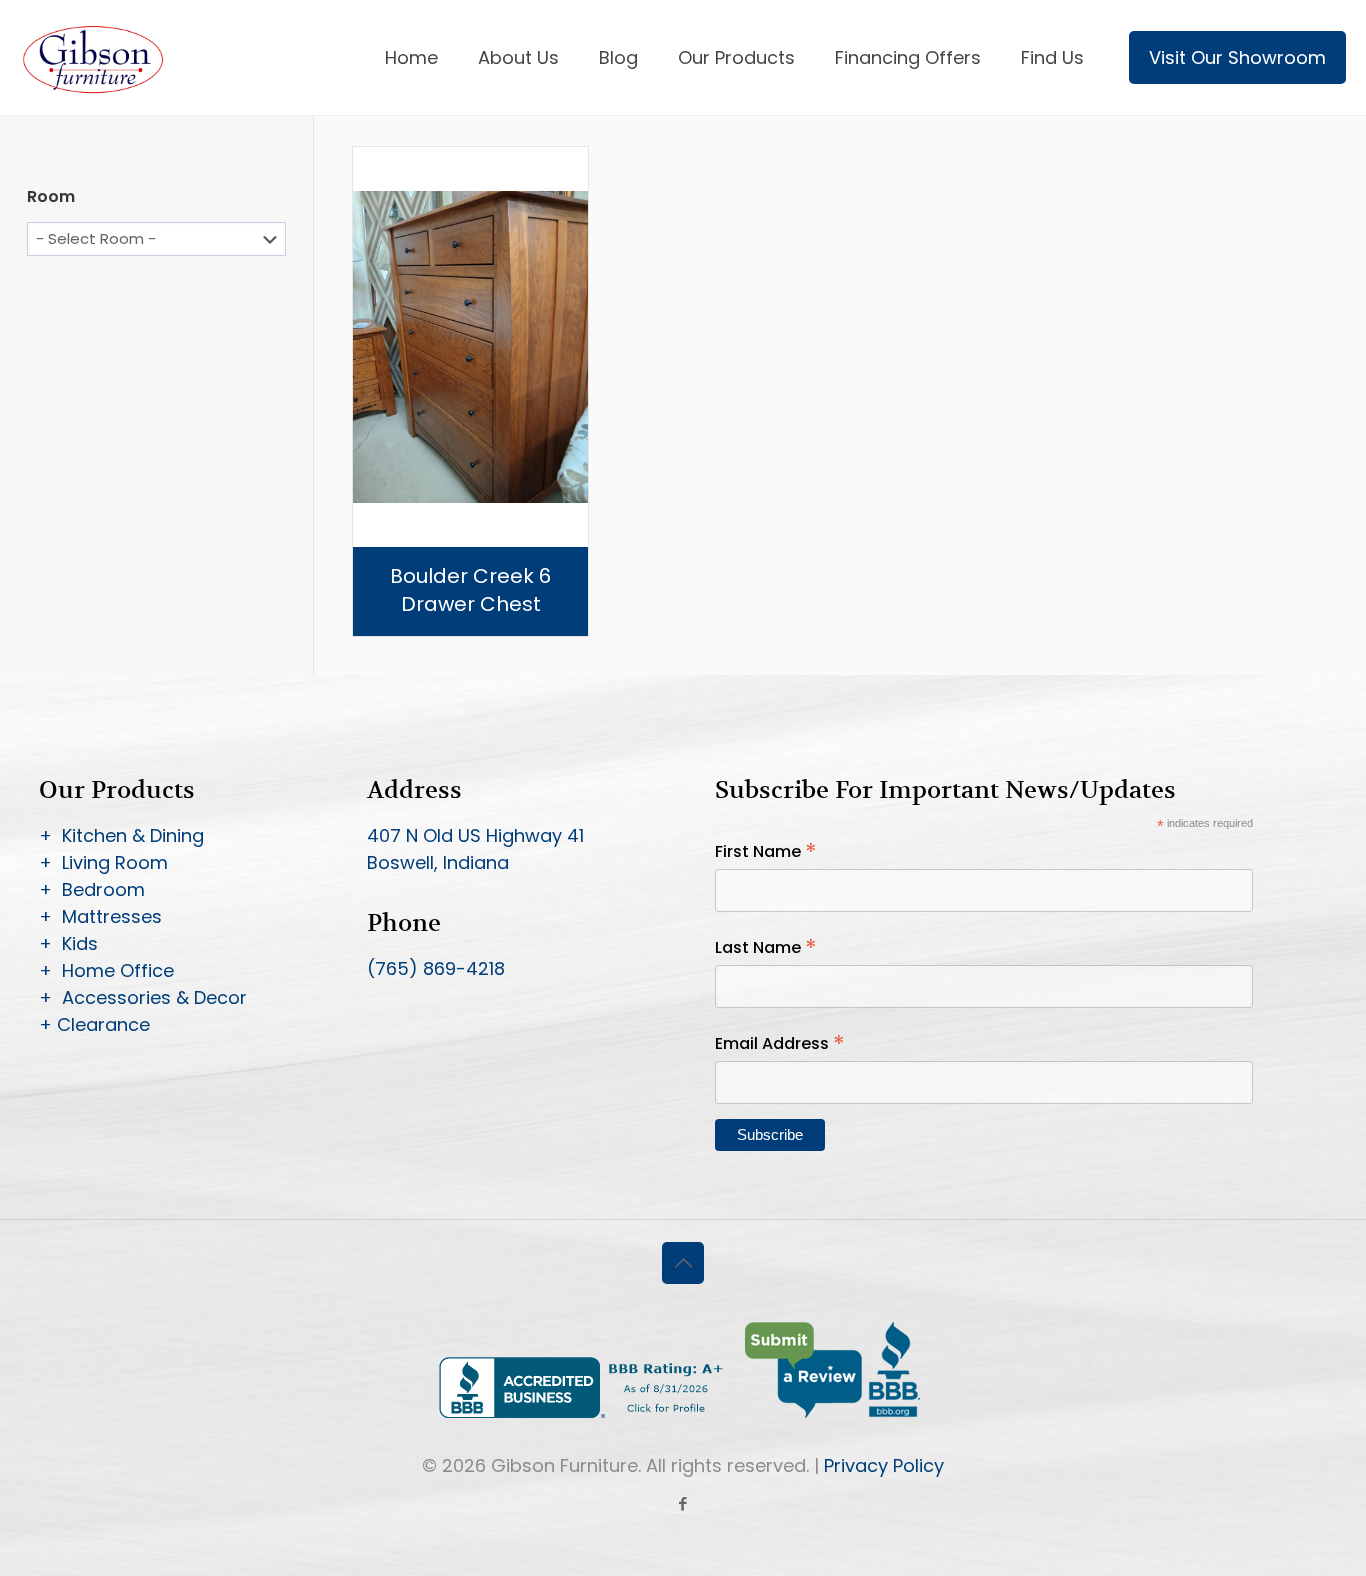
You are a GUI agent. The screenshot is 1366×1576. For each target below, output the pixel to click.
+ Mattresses (100, 916)
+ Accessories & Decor (143, 997)
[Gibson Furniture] (94, 57)
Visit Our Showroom (1237, 57)
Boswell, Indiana (438, 862)
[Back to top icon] (683, 1263)
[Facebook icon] (683, 1503)
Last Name (766, 947)
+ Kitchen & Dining (121, 835)
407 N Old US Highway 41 (475, 835)
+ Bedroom (92, 889)
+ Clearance (94, 1024)
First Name (766, 851)
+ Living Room (103, 862)
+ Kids (68, 943)
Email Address (780, 1043)
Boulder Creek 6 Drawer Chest (470, 590)
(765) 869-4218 (436, 968)
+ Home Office (106, 970)
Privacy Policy (884, 1465)
